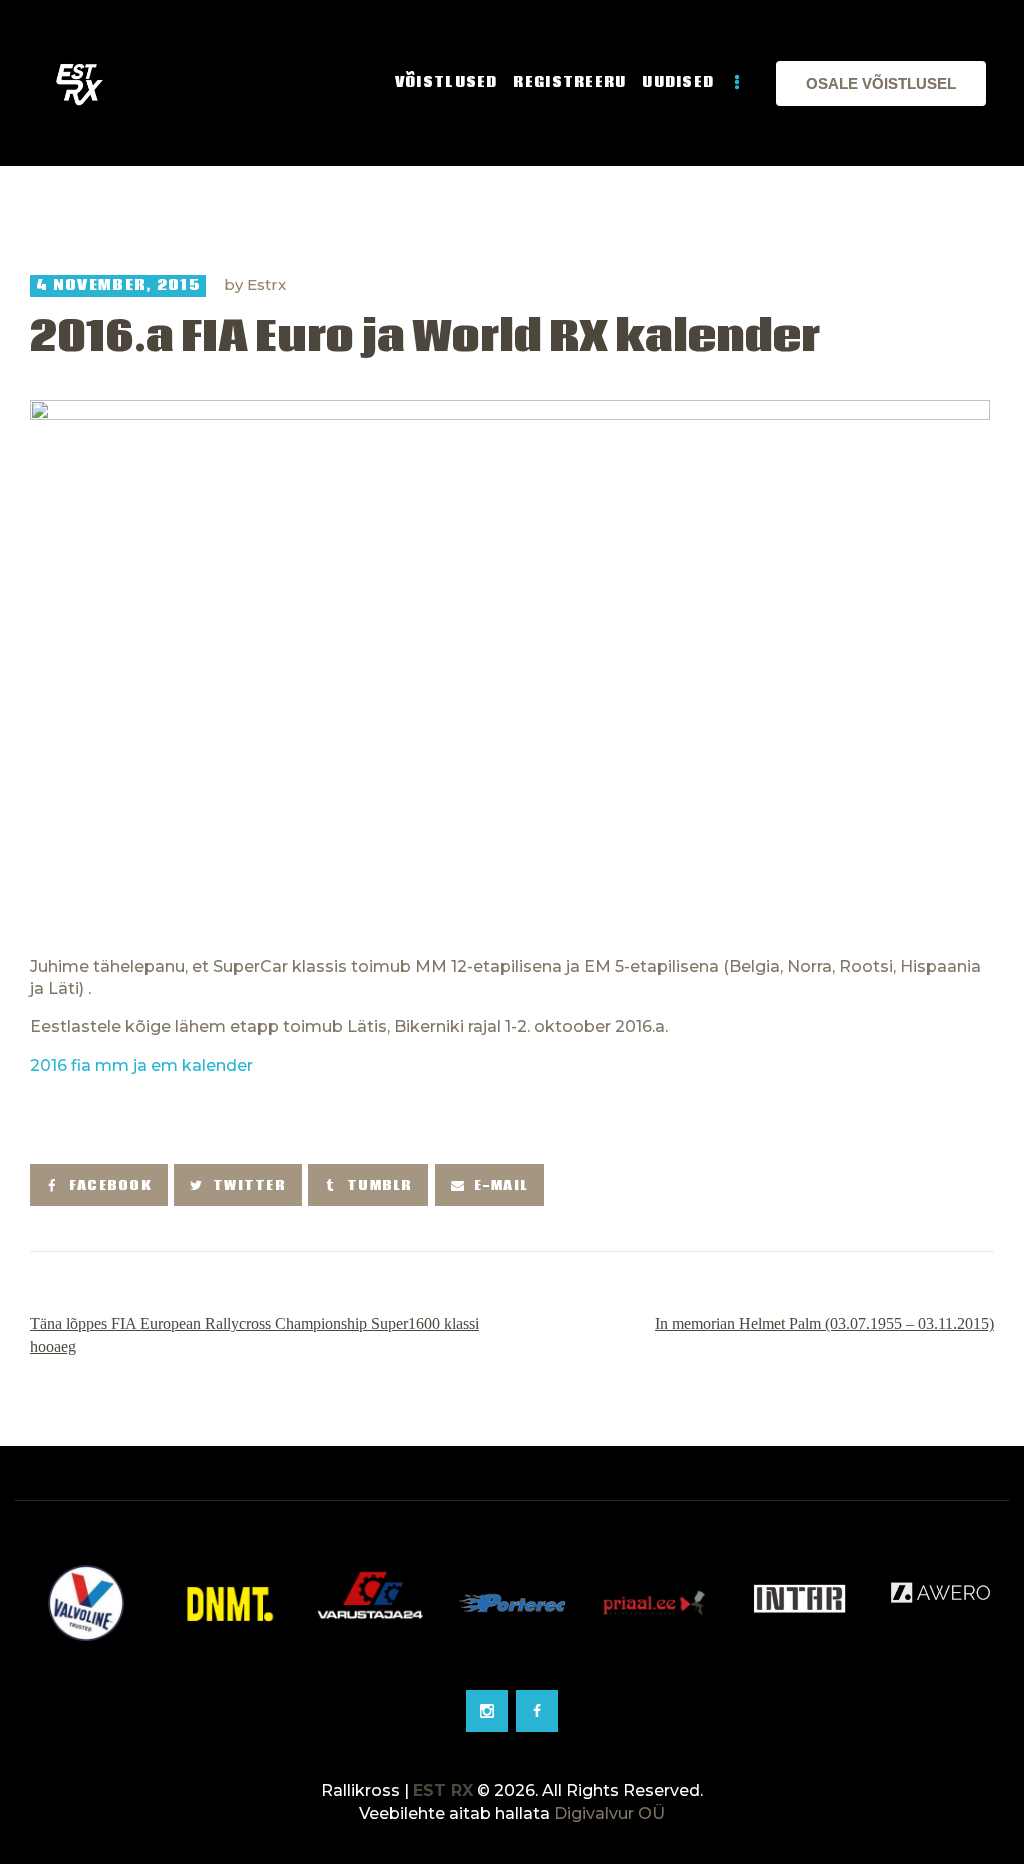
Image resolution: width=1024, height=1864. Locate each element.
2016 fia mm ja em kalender (141, 1065)
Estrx (266, 284)
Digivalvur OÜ (609, 1813)
